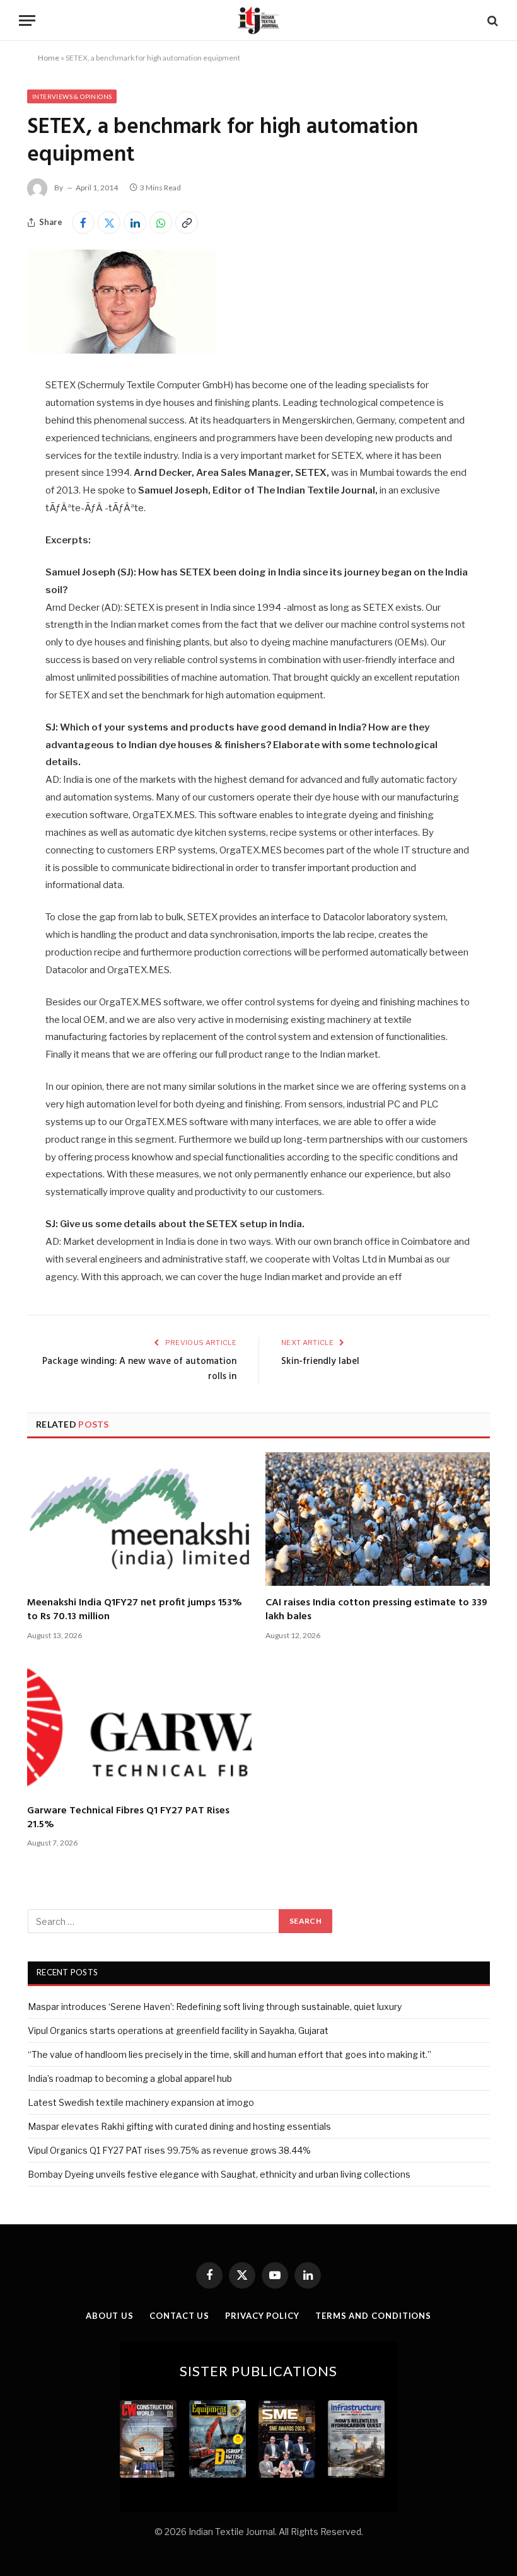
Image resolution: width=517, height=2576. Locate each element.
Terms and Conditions (373, 2316)
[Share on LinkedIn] (135, 222)
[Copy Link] (187, 222)
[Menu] (27, 20)
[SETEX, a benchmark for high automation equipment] (122, 350)
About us (110, 2316)
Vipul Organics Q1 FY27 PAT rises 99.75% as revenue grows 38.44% (169, 2150)
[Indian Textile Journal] (258, 20)
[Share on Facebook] (83, 222)
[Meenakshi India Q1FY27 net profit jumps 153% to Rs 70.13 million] (139, 1519)
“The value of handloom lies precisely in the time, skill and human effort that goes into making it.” (229, 2054)
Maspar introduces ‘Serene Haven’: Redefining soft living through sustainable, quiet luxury (215, 2007)
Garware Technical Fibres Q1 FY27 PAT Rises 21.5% (128, 1818)
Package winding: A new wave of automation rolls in (139, 1369)
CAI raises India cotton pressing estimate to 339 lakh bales (376, 1610)
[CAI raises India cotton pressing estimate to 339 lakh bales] (378, 1519)
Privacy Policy (262, 2316)
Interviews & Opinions (72, 96)
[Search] (491, 20)
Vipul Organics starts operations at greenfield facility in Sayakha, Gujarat (178, 2030)
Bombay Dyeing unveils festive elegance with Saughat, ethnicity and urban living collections (219, 2174)
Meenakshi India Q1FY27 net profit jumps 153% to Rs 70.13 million (135, 1610)
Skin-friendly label (320, 1361)
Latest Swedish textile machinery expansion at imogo (141, 2102)
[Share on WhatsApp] (161, 222)
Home (49, 58)
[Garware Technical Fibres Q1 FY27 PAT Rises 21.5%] (139, 1727)
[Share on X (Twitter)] (109, 222)
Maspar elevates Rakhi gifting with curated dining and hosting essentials (179, 2126)
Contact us (179, 2316)
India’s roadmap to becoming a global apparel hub (130, 2078)
